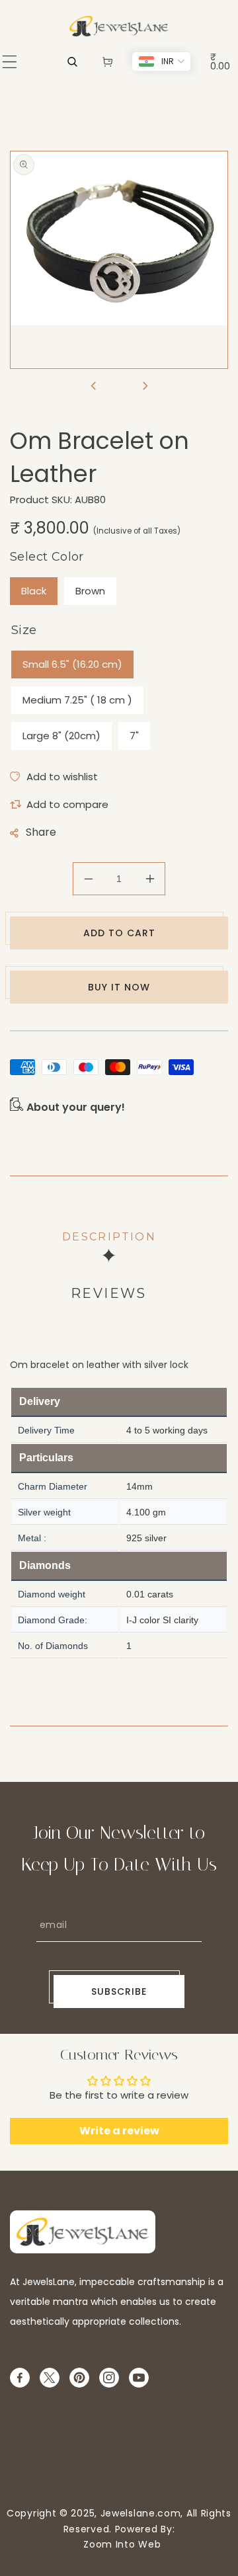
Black (34, 591)
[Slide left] (93, 387)
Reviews (109, 1293)
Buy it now (119, 987)
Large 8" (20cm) (61, 736)
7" (134, 736)
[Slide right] (145, 387)
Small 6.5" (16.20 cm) (72, 664)
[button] (10, 62)
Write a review (119, 2131)
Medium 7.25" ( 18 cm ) (77, 700)
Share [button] (41, 832)
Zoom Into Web (119, 2544)
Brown (90, 591)
